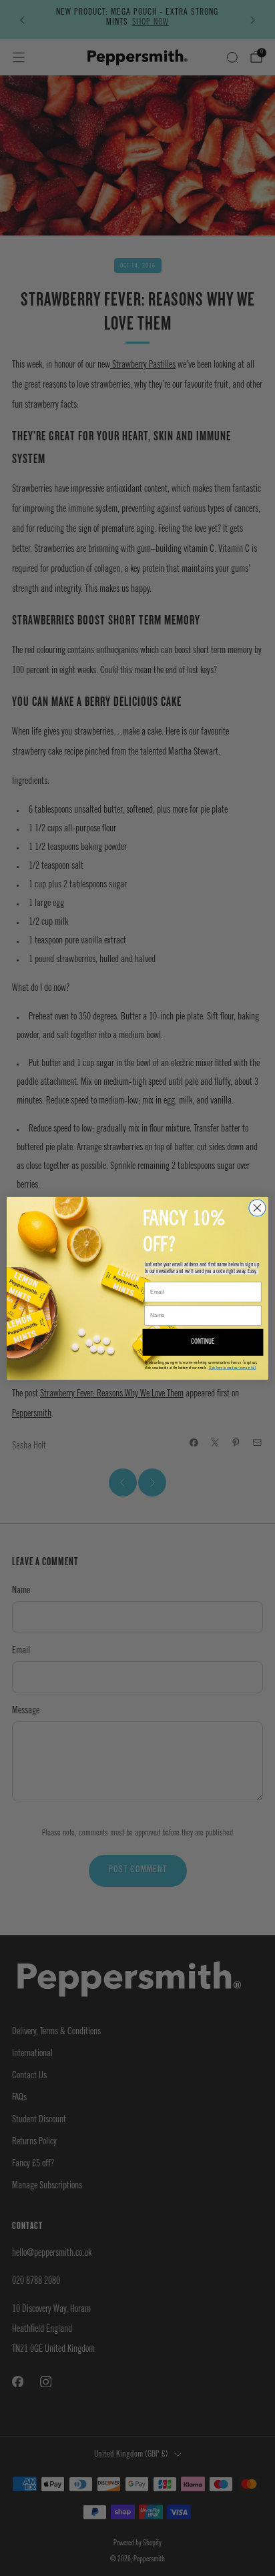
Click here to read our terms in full (233, 1367)
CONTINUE (203, 1342)
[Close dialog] (257, 1207)
